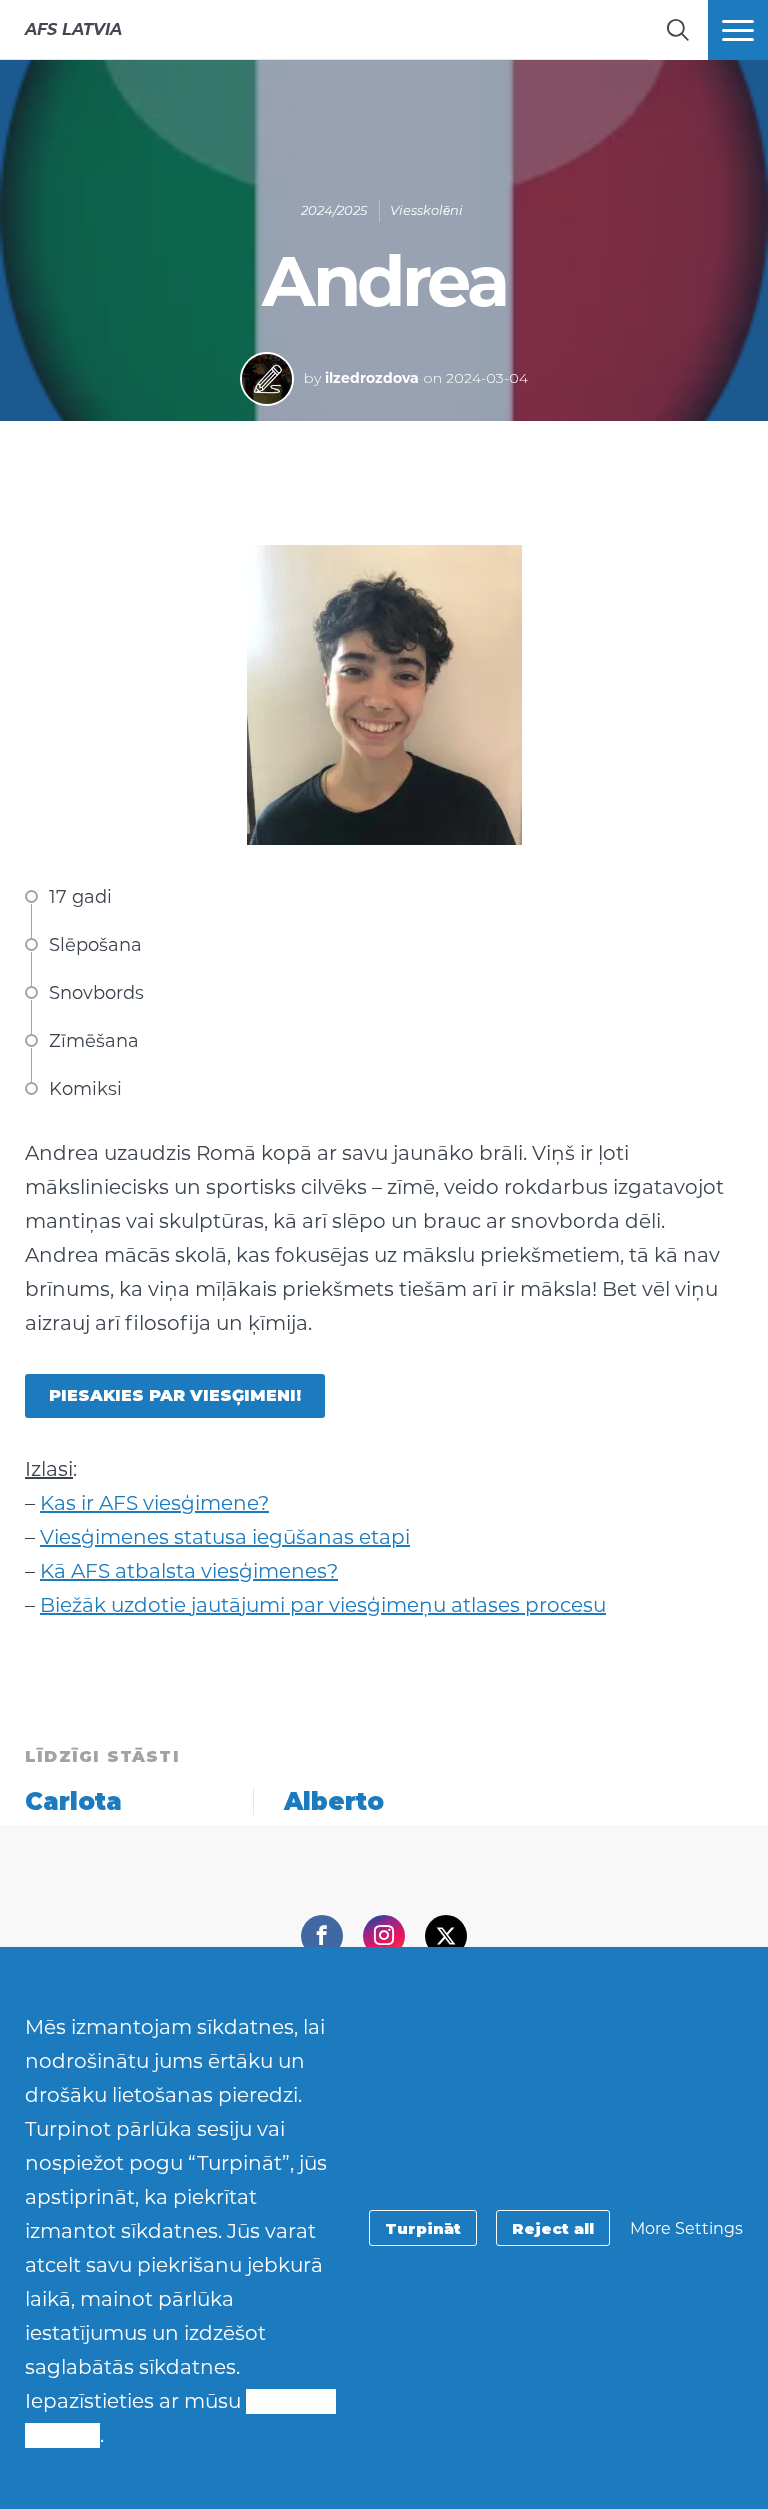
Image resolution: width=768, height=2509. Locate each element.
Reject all (553, 2228)
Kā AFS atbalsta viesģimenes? (189, 1571)
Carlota (73, 1801)
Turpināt (423, 2228)
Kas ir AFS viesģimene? (154, 1503)
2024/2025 (334, 210)
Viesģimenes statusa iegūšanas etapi (225, 1537)
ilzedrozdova (372, 378)
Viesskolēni (426, 210)
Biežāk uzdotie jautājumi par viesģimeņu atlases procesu (323, 1605)
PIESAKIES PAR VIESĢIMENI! (175, 1395)
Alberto (334, 1801)
